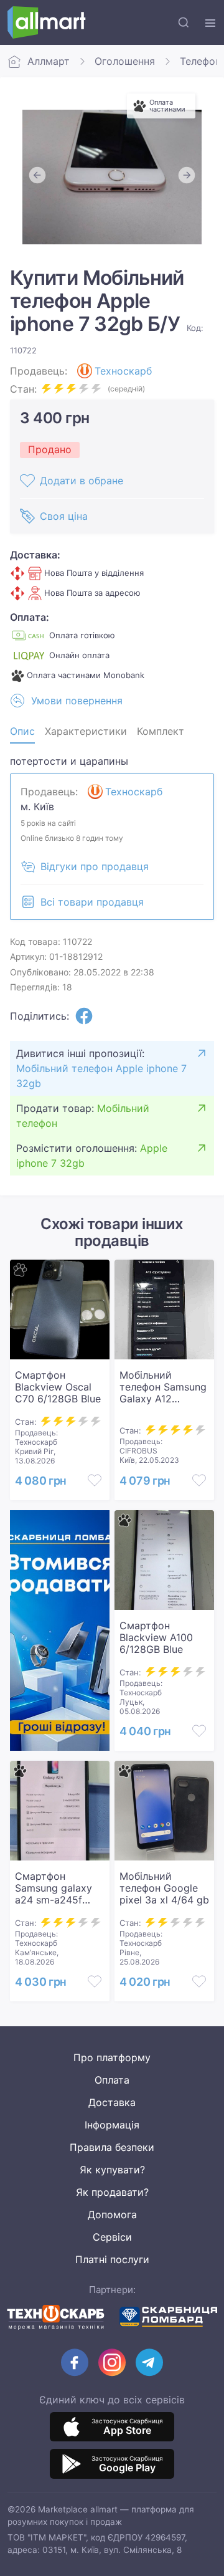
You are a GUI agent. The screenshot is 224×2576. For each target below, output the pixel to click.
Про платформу (112, 2057)
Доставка (112, 2102)
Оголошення (125, 61)
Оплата (112, 2080)
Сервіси (112, 2237)
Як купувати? (112, 2170)
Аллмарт (49, 61)
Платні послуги (112, 2259)
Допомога (112, 2214)
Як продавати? (112, 2192)
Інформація (112, 2125)
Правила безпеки (112, 2147)
